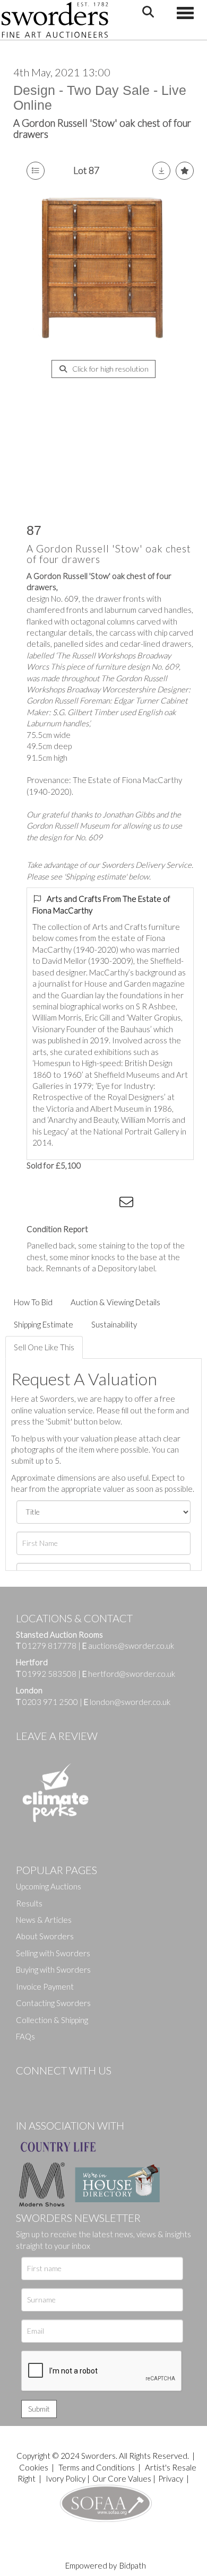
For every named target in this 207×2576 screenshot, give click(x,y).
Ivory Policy (66, 2478)
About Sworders (45, 1936)
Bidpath (133, 2565)
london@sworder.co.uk (127, 1702)
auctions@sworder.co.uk (128, 1646)
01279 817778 (49, 1646)
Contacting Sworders (53, 2003)
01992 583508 (49, 1674)
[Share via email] (128, 1204)
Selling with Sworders (53, 1953)
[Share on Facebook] (42, 1204)
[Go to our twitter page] (48, 2088)
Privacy (171, 2478)
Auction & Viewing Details (115, 1302)
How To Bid (33, 1302)
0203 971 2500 (50, 1702)
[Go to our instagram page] (107, 1204)
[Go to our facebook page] (26, 2088)
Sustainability (114, 1324)
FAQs (25, 2036)
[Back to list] (36, 171)
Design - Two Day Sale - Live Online (100, 98)
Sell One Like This (44, 1347)
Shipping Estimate (44, 1324)
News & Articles (44, 1920)
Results (29, 1903)
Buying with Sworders (53, 1970)
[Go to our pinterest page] (69, 2088)
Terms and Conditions (97, 2467)
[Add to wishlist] (185, 171)
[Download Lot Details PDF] (161, 171)
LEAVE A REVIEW (57, 1736)
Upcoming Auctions (49, 1886)
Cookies (34, 2467)
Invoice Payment (45, 1986)
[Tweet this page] (64, 1204)
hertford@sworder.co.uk (132, 1674)
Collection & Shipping (52, 2020)
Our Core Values (122, 2478)
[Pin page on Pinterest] (85, 1204)
